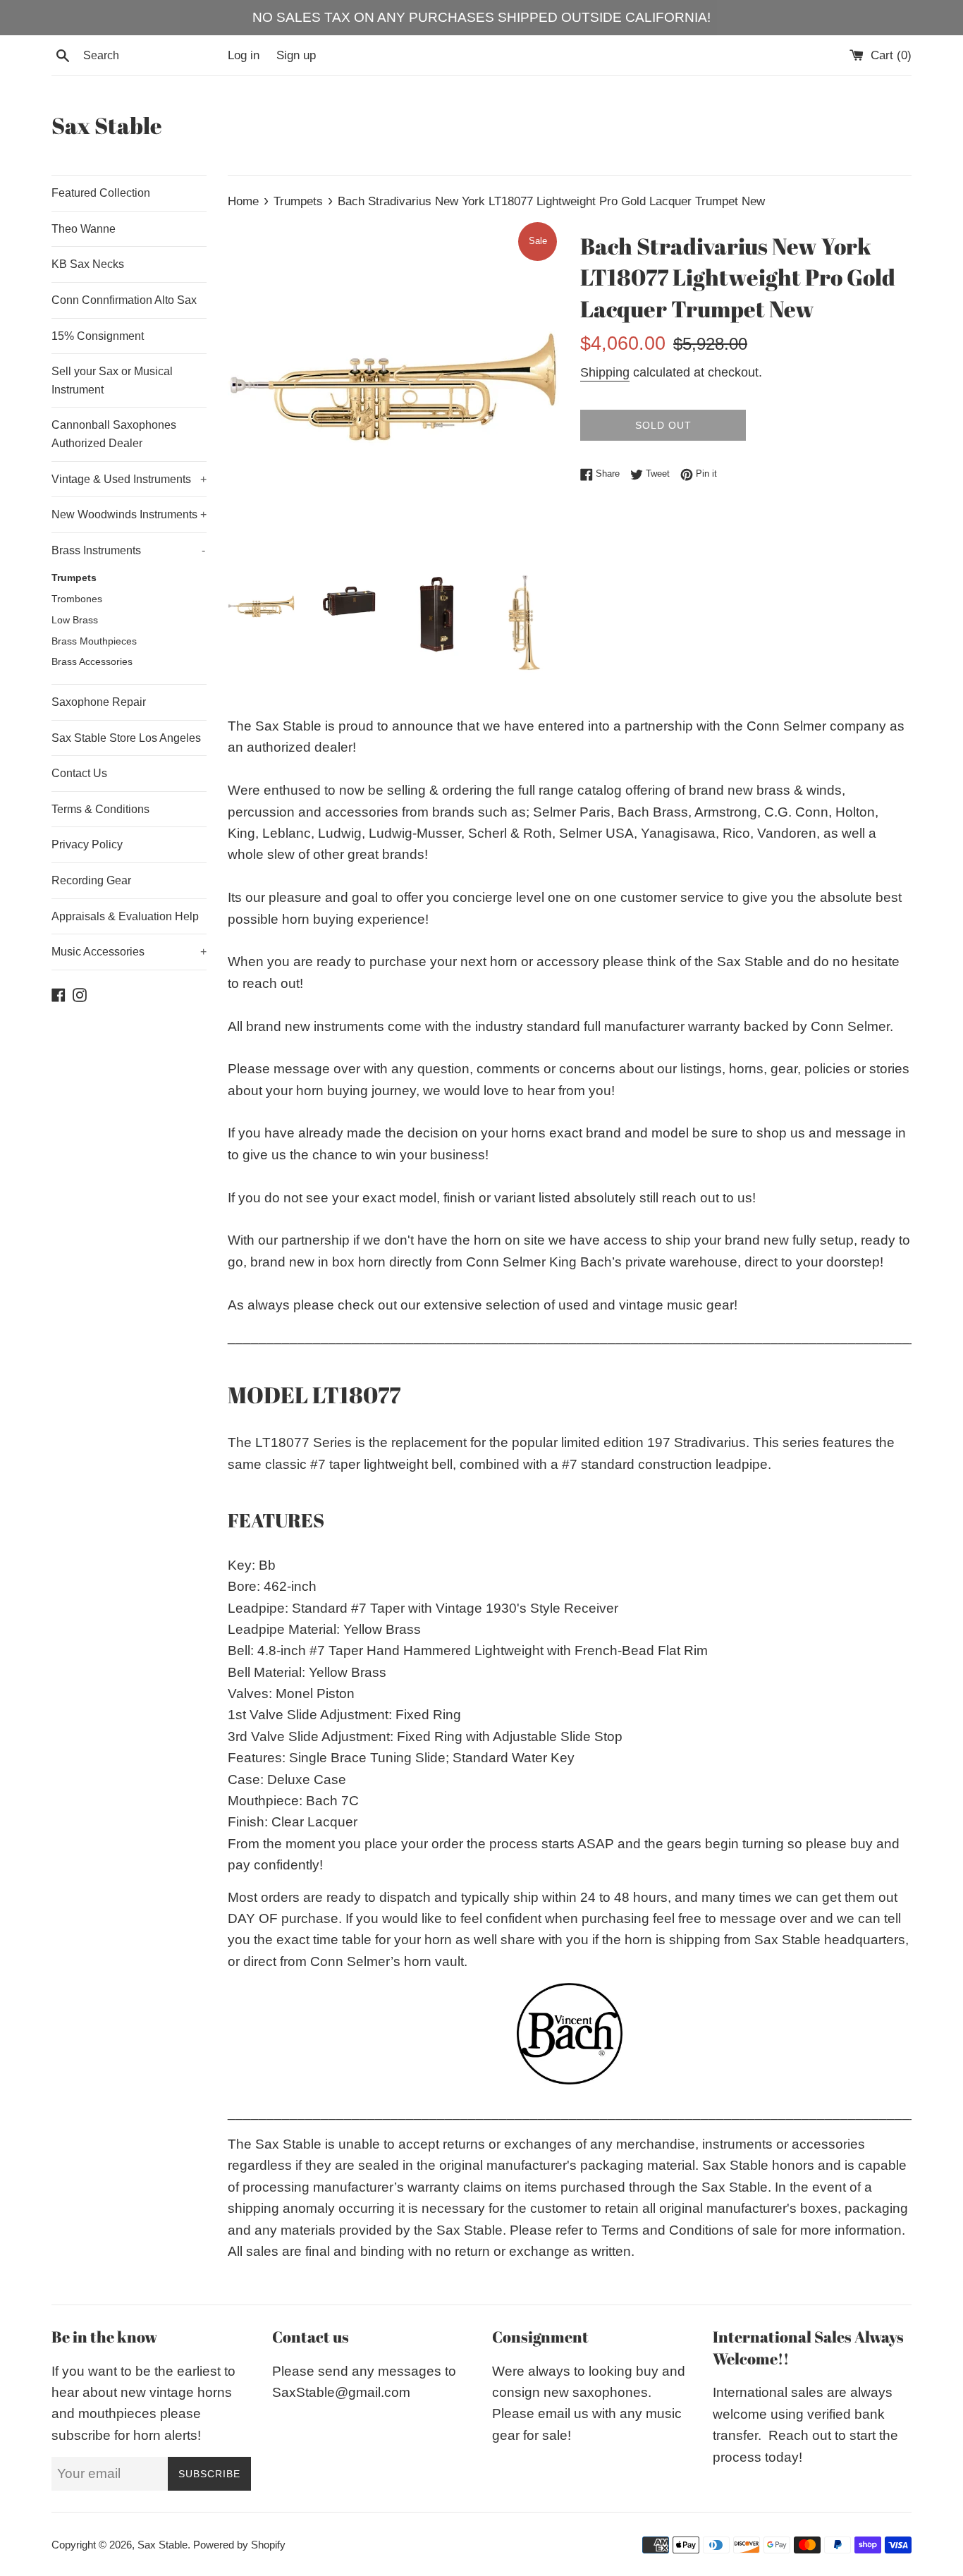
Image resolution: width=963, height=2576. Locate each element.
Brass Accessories (92, 662)
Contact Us (79, 773)
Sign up (296, 55)
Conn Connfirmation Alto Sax (124, 300)
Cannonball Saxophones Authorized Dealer (114, 434)
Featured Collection (101, 193)
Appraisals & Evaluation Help (125, 916)
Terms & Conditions (100, 809)
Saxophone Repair (99, 702)
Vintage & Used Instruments (129, 479)
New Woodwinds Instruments (129, 514)
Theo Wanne (84, 229)
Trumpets (74, 578)
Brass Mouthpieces (94, 641)
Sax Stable (107, 125)
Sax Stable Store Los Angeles (126, 738)
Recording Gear (91, 880)
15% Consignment (98, 336)
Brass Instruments (128, 550)
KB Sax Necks (88, 264)
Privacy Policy (87, 844)
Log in (244, 55)
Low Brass (75, 620)
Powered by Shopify (239, 2545)
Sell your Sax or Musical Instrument (112, 380)
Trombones (77, 599)
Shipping (605, 372)
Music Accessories (129, 952)
